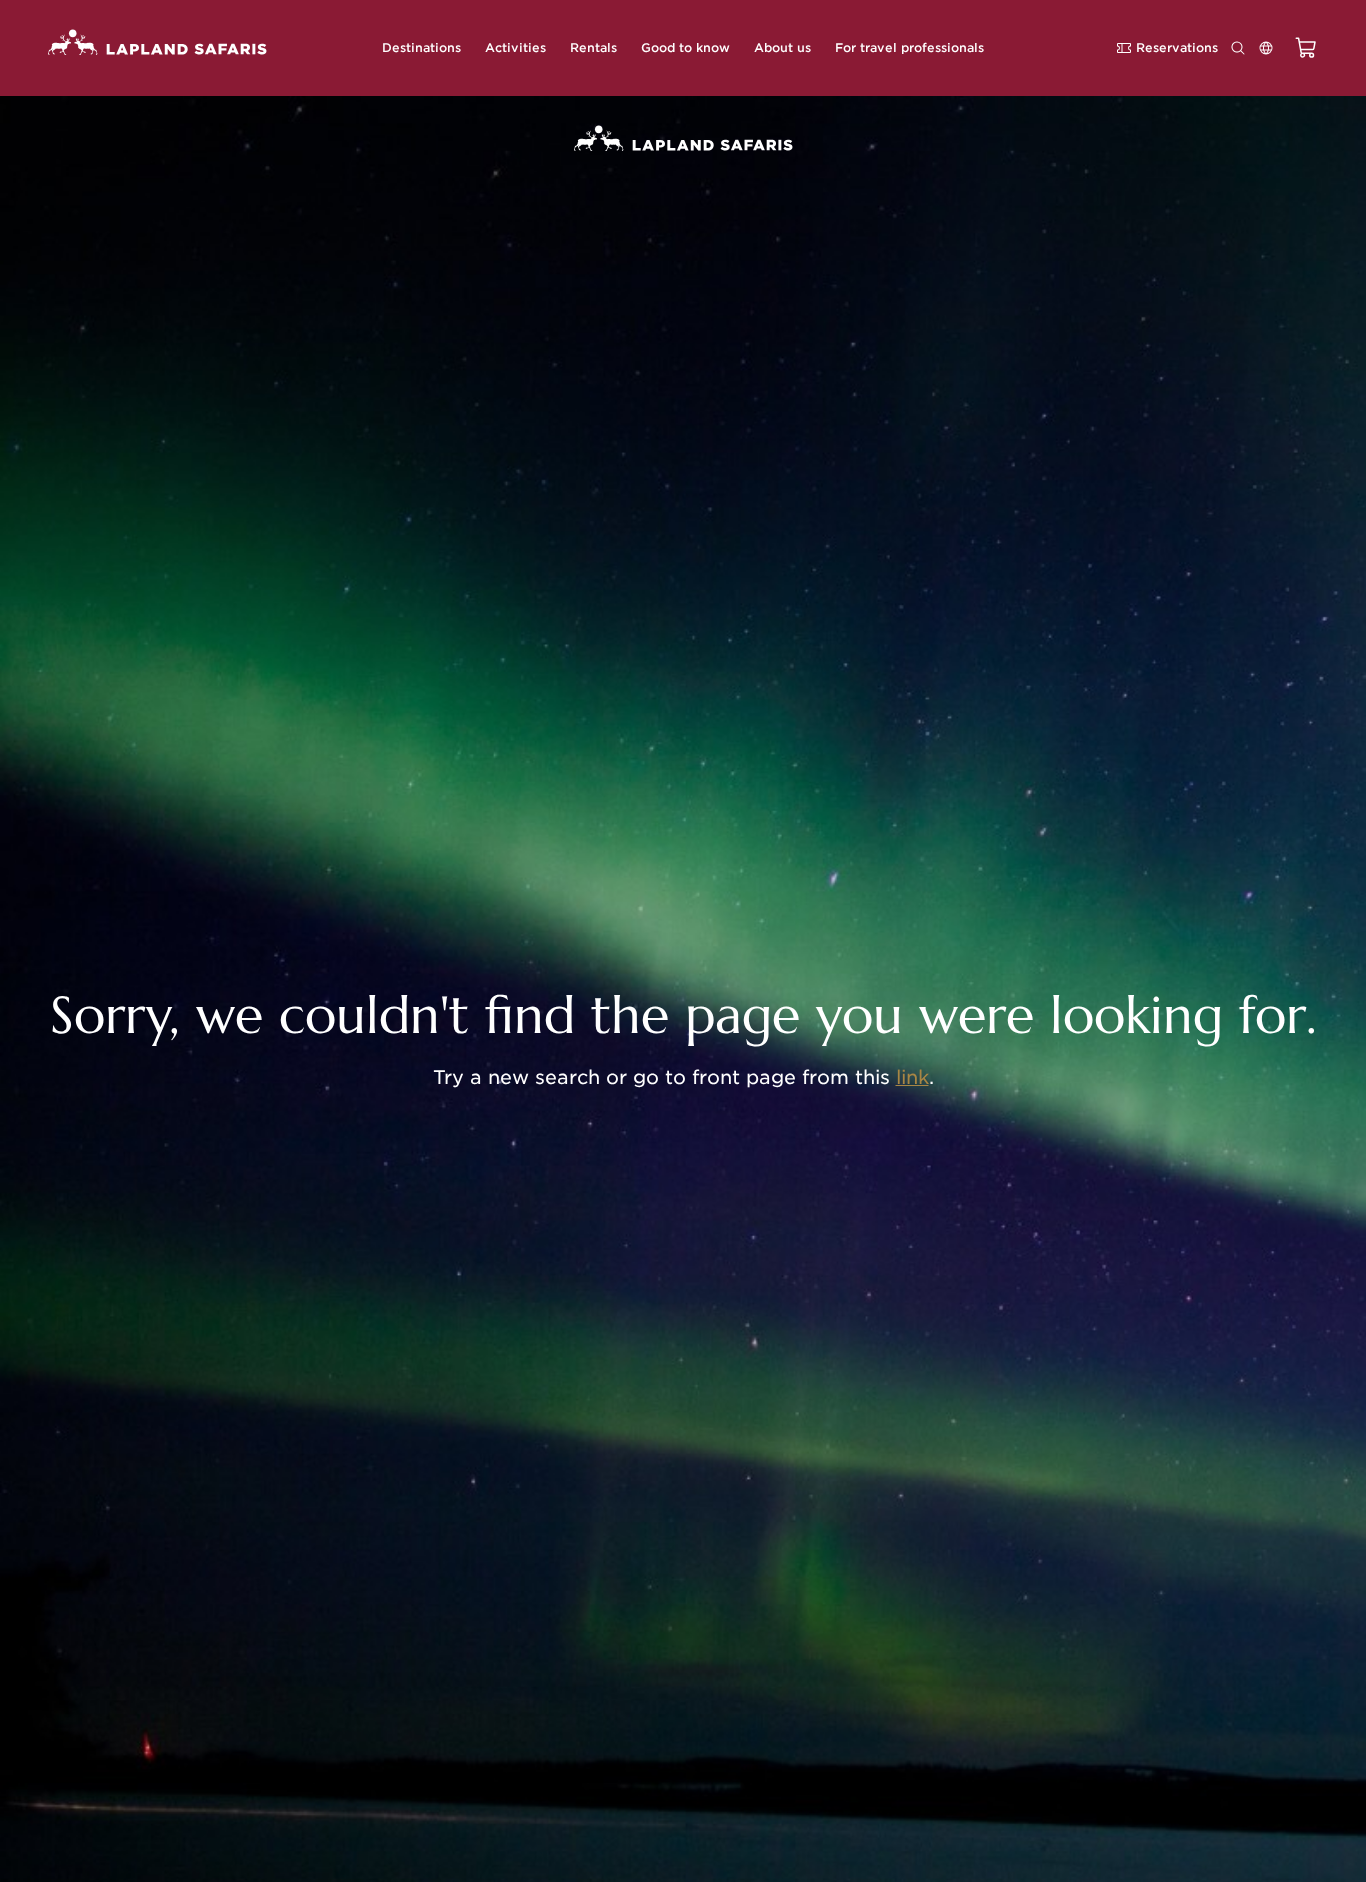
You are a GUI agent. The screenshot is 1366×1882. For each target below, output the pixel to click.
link (912, 1077)
